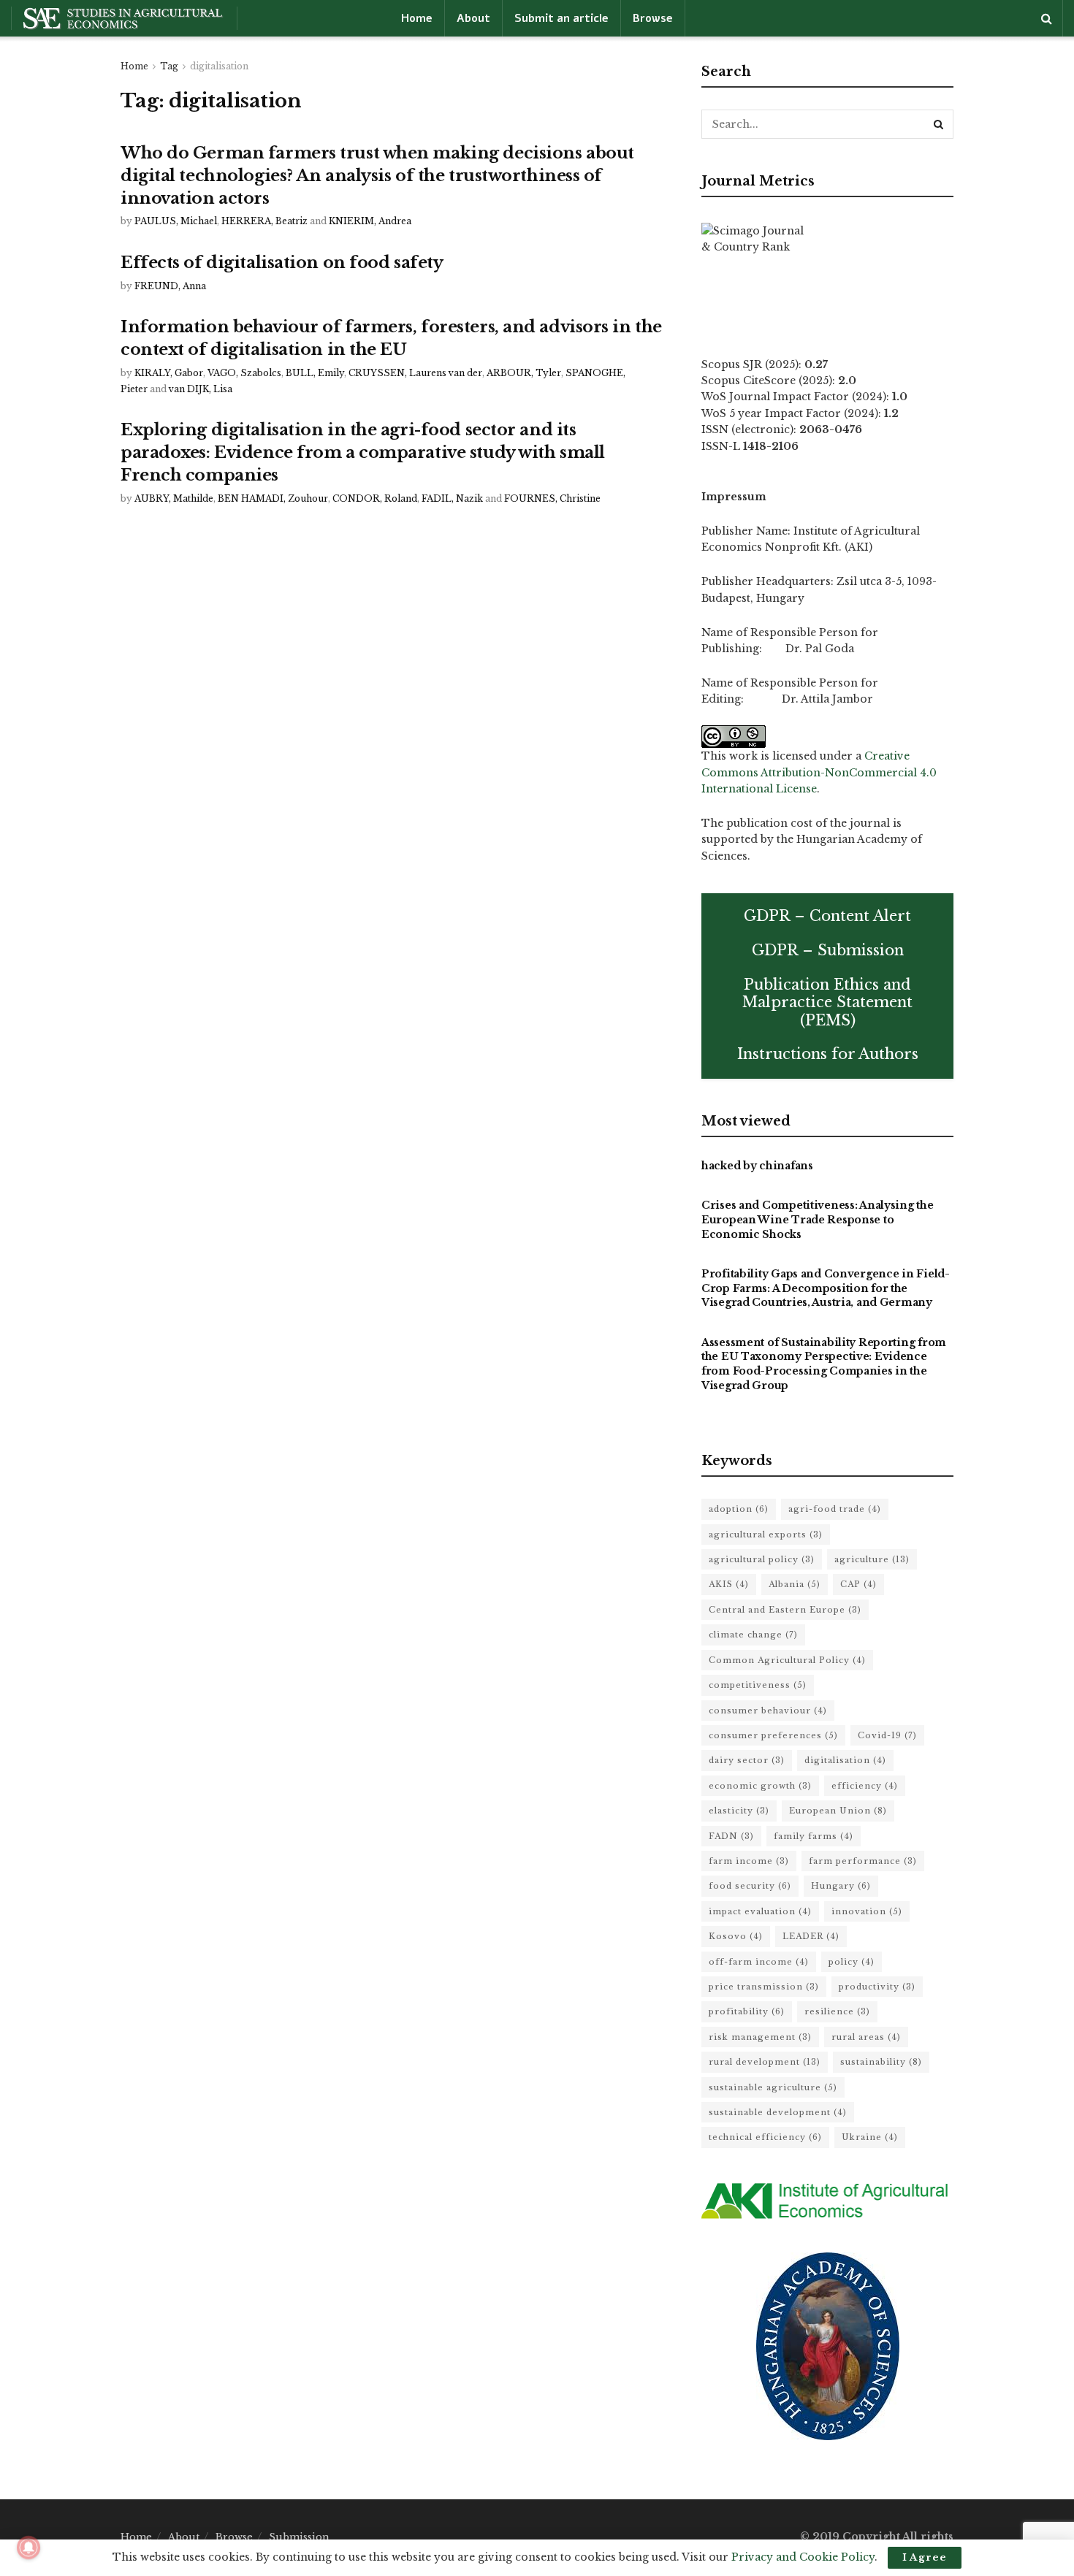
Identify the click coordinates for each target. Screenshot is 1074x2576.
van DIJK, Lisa (201, 389)
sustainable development (778, 2112)
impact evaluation (760, 1911)
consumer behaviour (768, 1711)
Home (417, 18)
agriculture (872, 1559)
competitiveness (758, 1685)
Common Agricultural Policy (787, 1660)
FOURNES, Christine (552, 498)
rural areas (866, 2037)
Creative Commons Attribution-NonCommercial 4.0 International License (819, 772)
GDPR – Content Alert (827, 916)
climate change (753, 1635)
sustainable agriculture (773, 2087)
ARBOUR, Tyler (524, 373)
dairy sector (747, 1760)
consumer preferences (773, 1735)
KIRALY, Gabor (169, 373)
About (473, 18)
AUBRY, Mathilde (174, 498)
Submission (299, 2537)
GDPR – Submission (828, 950)
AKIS (729, 1584)
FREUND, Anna (170, 286)
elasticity (739, 1811)
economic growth (760, 1786)
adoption (739, 1509)
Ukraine (870, 2137)
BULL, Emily (315, 373)
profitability (747, 2011)
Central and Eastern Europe (785, 1610)
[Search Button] (939, 124)
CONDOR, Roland (375, 498)
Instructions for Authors (828, 1054)
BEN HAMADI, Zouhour (273, 498)
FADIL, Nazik (452, 498)
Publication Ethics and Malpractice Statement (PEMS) (827, 1002)
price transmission (764, 1987)
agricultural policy (762, 1559)
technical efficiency (765, 2137)
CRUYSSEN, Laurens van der (415, 373)
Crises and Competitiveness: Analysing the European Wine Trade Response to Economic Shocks (818, 1219)
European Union (838, 1811)
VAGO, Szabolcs (244, 373)
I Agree (925, 2557)
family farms (814, 1836)
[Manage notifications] (28, 2548)
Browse (653, 18)
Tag (169, 66)
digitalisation (219, 66)
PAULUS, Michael (176, 221)
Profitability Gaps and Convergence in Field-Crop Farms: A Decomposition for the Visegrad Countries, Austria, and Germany (826, 1288)
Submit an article (561, 18)
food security (750, 1886)
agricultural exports (766, 1534)
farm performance (863, 1861)
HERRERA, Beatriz (264, 221)
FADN (731, 1836)
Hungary (841, 1886)
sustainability (881, 2062)
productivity (877, 1987)
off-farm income (759, 1962)
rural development (765, 2062)
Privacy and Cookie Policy (803, 2557)
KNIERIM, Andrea (370, 221)
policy (852, 1962)
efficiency (865, 1786)
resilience (837, 2011)
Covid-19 (887, 1735)
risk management (760, 2037)
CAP (858, 1584)
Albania (795, 1584)
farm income (749, 1861)
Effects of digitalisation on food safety (282, 263)
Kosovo (736, 1936)
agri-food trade (835, 1509)
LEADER (811, 1936)
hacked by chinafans (757, 1166)
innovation (867, 1911)
